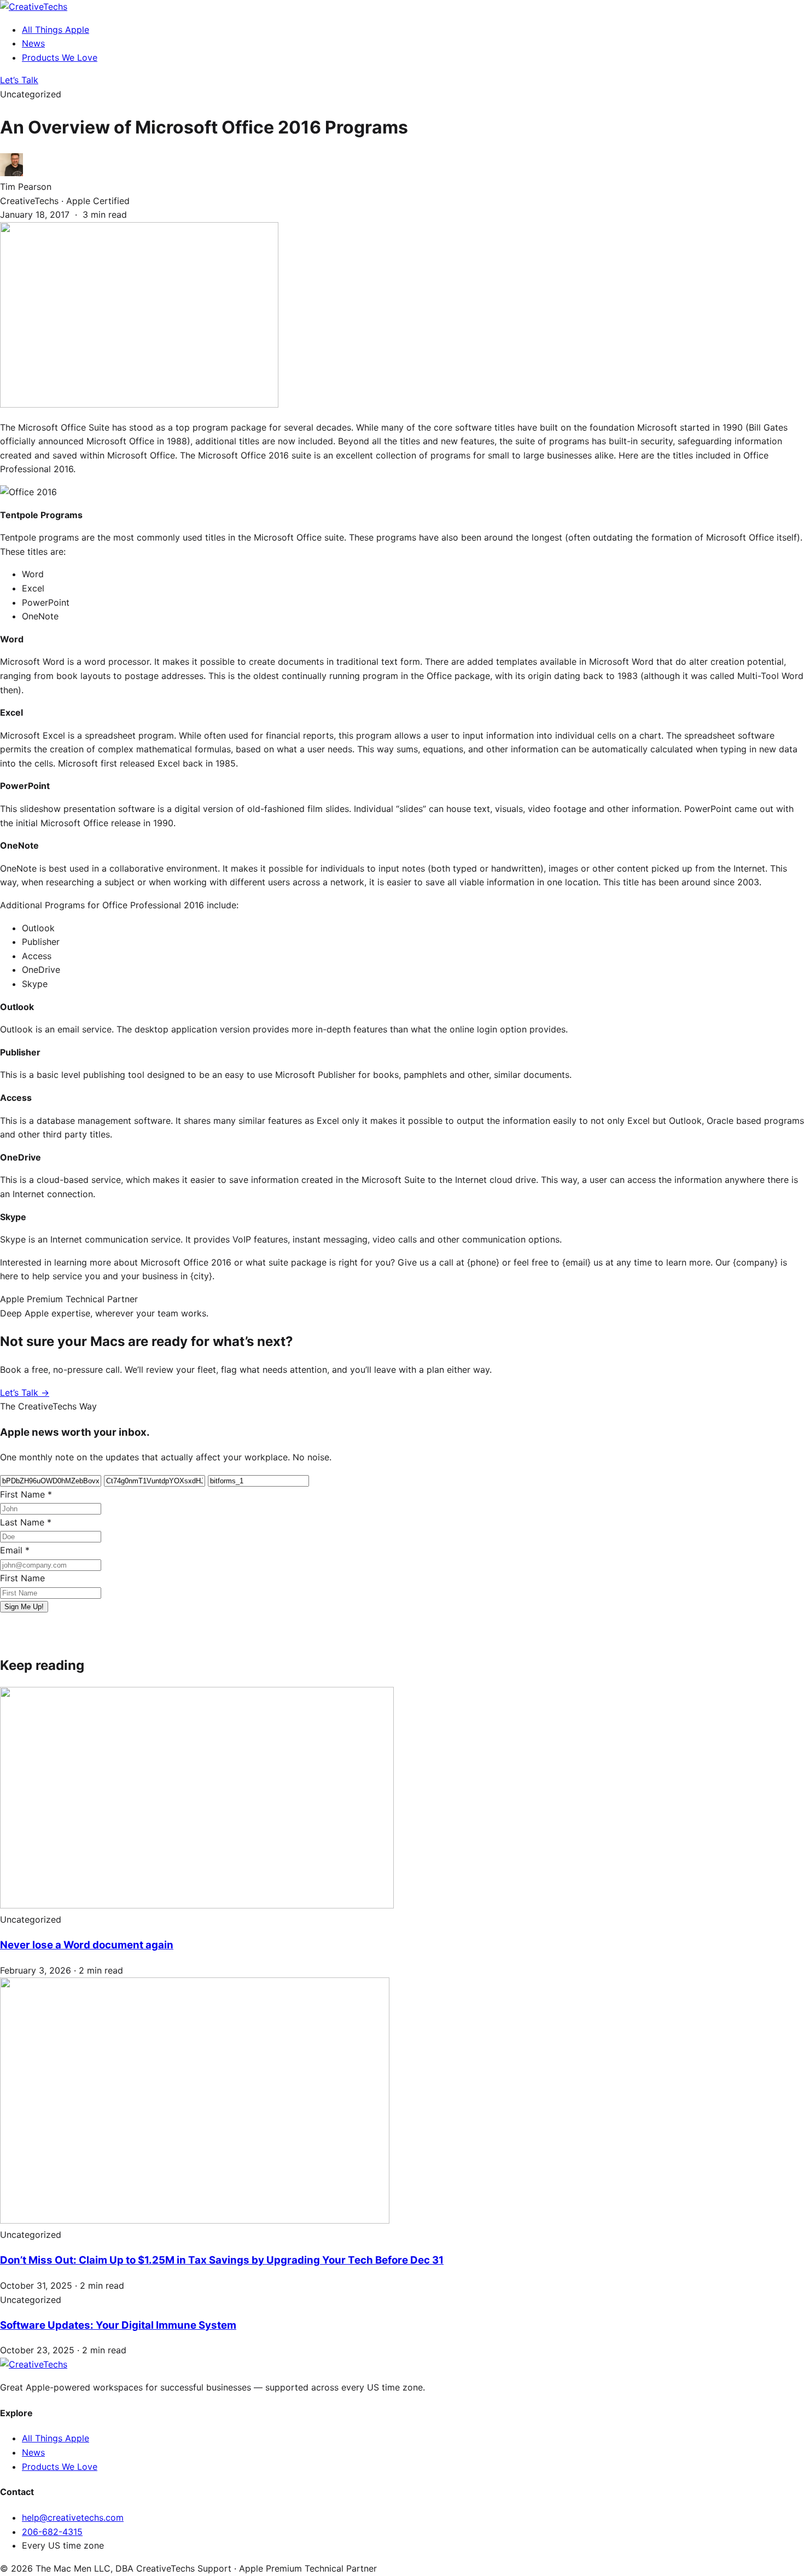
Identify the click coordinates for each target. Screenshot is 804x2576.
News (33, 43)
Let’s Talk (19, 80)
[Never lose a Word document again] (197, 1905)
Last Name (26, 1522)
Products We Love (60, 57)
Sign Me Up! (24, 1607)
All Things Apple (56, 30)
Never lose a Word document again (87, 1945)
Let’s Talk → (25, 1393)
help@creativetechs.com (73, 2517)
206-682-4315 (52, 2532)
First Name (26, 1494)
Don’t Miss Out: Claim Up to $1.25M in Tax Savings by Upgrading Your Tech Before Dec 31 (222, 2260)
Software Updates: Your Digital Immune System (118, 2325)
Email (15, 1550)
